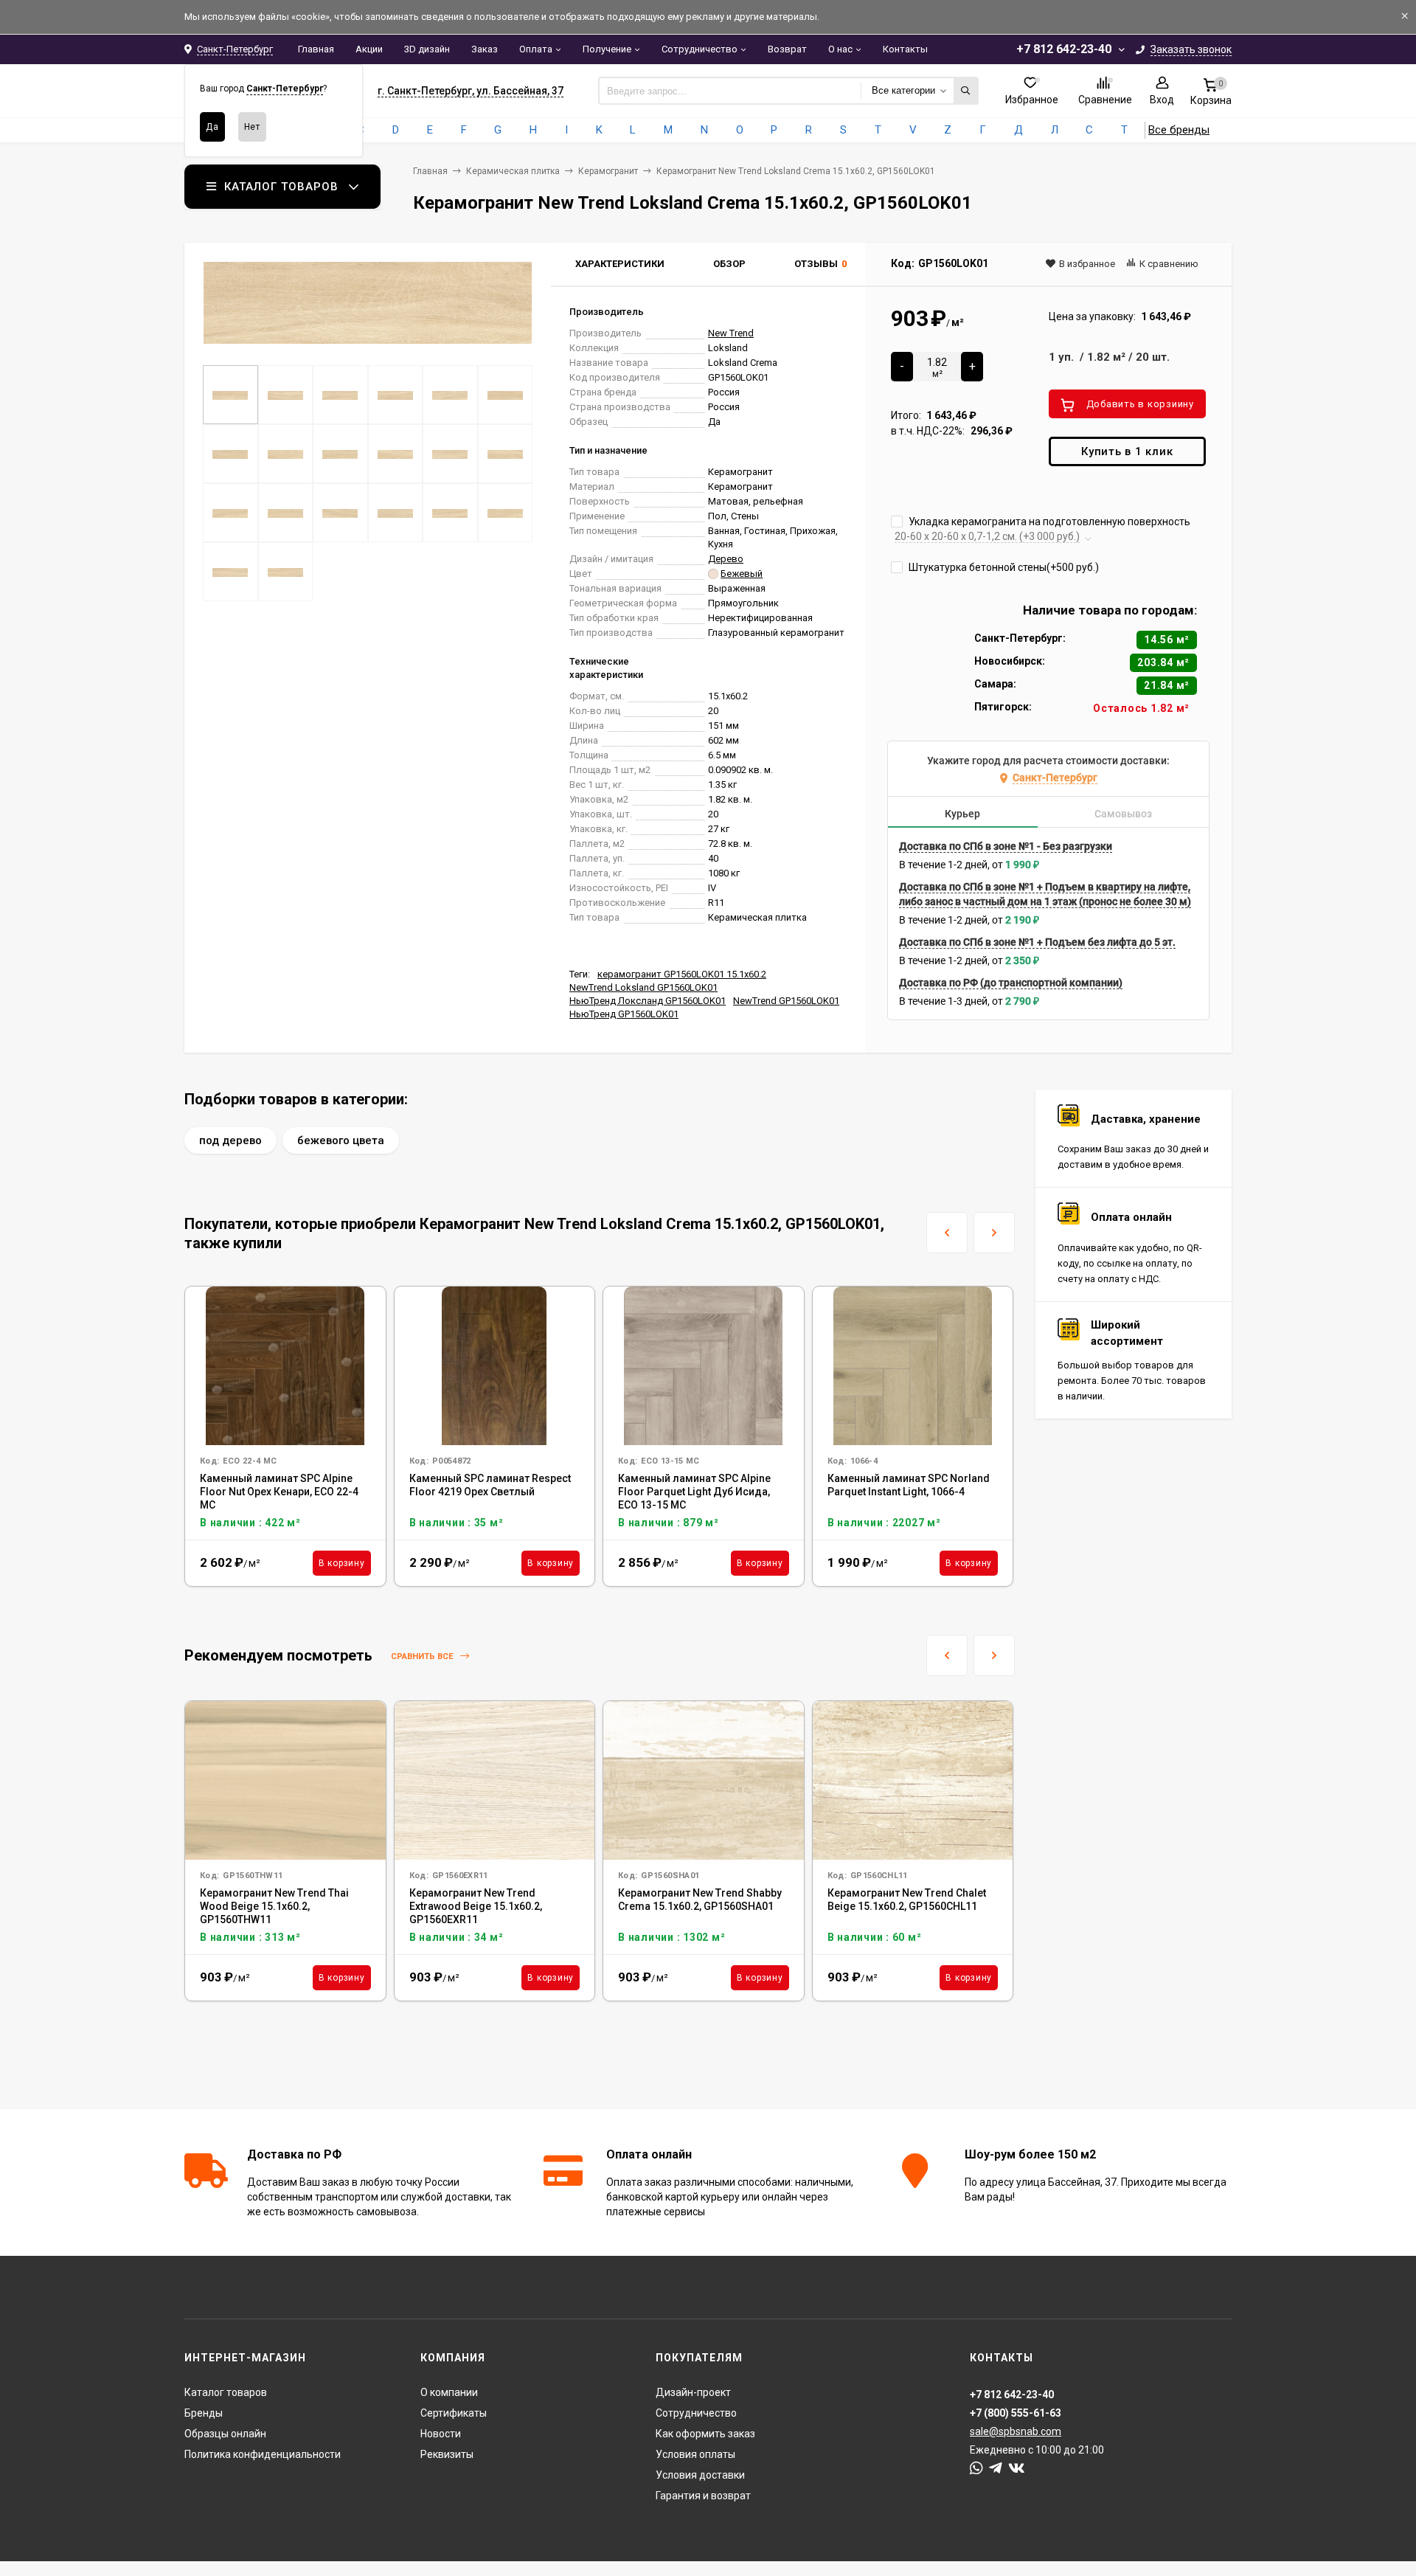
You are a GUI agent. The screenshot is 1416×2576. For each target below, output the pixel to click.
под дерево (230, 1140)
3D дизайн (427, 49)
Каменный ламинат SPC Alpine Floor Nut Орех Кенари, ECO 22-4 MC (279, 1492)
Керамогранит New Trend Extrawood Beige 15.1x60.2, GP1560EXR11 (476, 1906)
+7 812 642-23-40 (1064, 49)
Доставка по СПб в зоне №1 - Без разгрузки (1006, 846)
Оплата (536, 49)
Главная (316, 49)
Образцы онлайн (225, 2434)
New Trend (731, 333)
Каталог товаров (226, 2392)
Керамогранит (608, 171)
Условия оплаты (695, 2454)
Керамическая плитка (513, 171)
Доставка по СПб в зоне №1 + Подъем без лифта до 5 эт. (1037, 942)
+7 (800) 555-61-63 (1016, 2413)
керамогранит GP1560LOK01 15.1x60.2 (682, 974)
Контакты (905, 49)
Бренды (204, 2413)
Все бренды (1179, 130)
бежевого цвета (341, 1140)
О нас (840, 49)
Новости (441, 2434)
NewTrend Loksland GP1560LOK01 (643, 987)
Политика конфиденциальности (263, 2454)
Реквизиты (447, 2454)
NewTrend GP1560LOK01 (786, 1001)
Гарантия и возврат (703, 2496)
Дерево (726, 559)
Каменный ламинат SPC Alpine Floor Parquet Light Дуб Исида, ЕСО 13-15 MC (694, 1492)
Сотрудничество (700, 49)
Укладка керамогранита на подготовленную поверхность (1048, 522)
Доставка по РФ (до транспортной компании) (1011, 983)
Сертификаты (454, 2413)
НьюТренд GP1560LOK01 (624, 1014)
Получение (607, 49)
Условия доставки (700, 2475)
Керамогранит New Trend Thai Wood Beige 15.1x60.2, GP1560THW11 (274, 1906)
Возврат (787, 49)
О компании (449, 2392)
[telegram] (996, 2468)
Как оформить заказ (705, 2434)
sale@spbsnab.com (1016, 2431)
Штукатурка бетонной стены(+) (1003, 567)
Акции (369, 49)
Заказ (485, 49)
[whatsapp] (976, 2468)
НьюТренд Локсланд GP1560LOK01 (648, 1001)
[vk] (1017, 2468)
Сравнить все (423, 1656)
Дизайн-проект (693, 2392)
